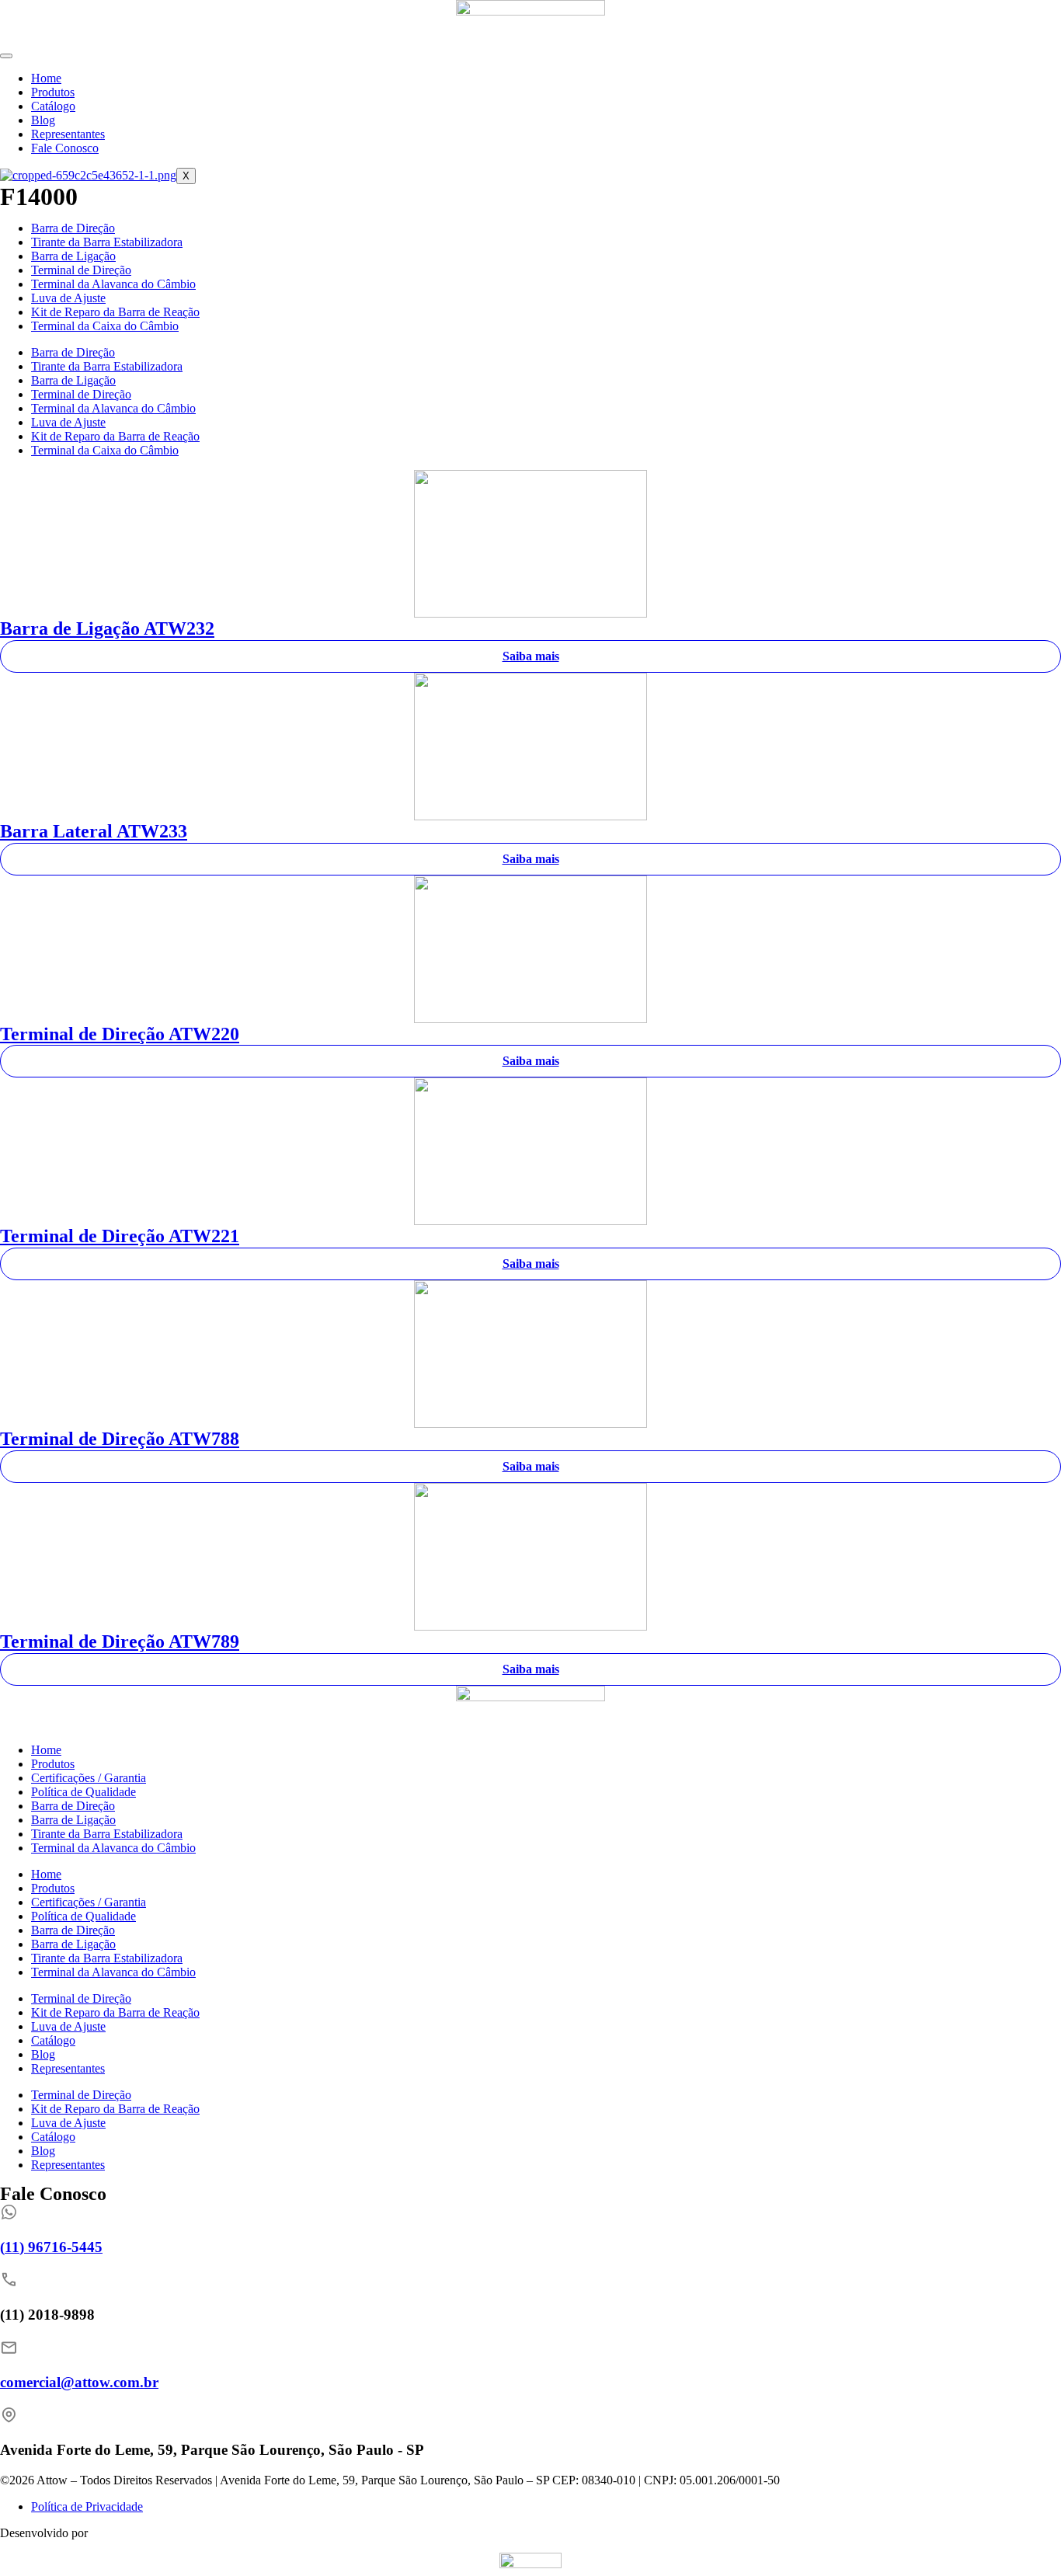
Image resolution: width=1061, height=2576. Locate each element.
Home (46, 78)
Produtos (53, 92)
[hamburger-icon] (6, 56)
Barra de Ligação (73, 256)
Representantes (68, 134)
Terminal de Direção (81, 270)
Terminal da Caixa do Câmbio (105, 326)
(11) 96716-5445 (51, 2247)
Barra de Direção (73, 228)
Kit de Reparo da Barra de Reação (115, 312)
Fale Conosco (65, 148)
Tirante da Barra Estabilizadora (107, 242)
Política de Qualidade (83, 1792)
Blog (43, 120)
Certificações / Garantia (89, 1778)
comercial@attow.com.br (79, 2382)
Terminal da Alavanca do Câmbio (113, 284)
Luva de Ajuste (68, 298)
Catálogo (53, 106)
